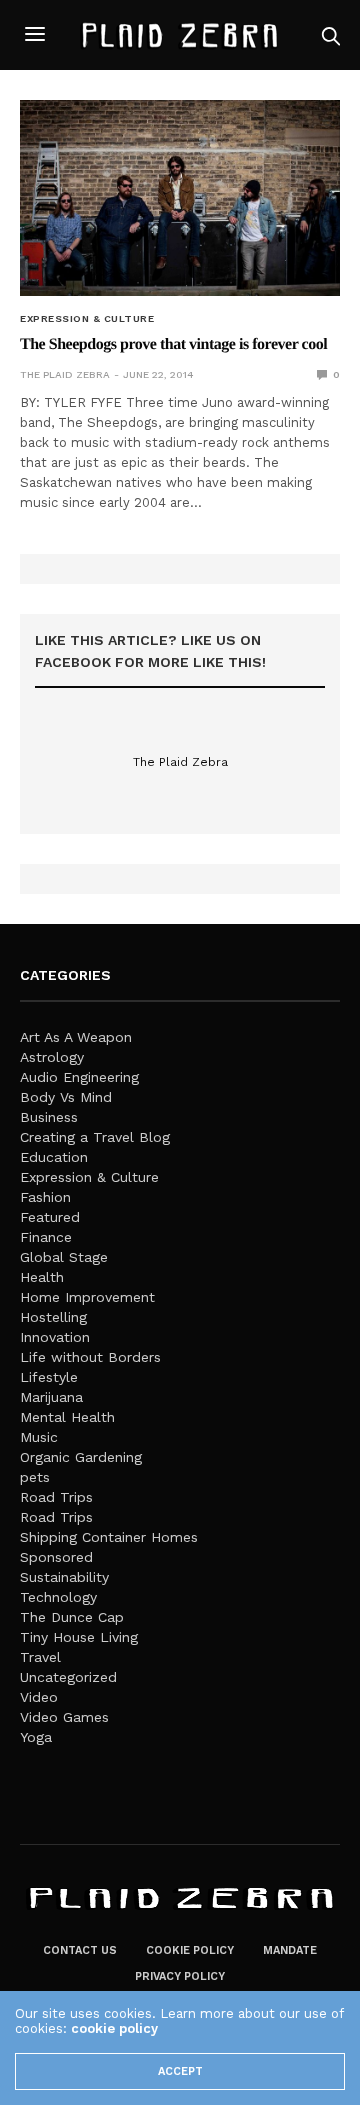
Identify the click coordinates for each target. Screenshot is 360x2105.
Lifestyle (49, 1377)
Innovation (55, 1337)
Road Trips (56, 1497)
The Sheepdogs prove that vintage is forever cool (173, 344)
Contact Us (80, 1950)
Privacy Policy (180, 1976)
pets (35, 1477)
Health (42, 1277)
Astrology (52, 1057)
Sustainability (64, 1577)
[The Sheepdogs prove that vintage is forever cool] (180, 198)
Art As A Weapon (76, 1037)
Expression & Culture (87, 319)
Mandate (290, 1950)
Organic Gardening (81, 1457)
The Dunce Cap (72, 1617)
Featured (50, 1217)
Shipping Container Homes (109, 1537)
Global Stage (64, 1257)
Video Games (64, 1717)
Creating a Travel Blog (95, 1137)
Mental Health (67, 1417)
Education (54, 1157)
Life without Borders (90, 1357)
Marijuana (51, 1397)
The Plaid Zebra (65, 374)
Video (39, 1697)
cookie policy (114, 2028)
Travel (40, 1657)
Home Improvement (87, 1297)
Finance (46, 1237)
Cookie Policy (190, 1950)
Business (49, 1117)
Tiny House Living (79, 1637)
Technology (58, 1597)
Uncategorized (68, 1677)
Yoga (36, 1737)
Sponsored (56, 1557)
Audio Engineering (79, 1077)
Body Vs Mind (66, 1097)
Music (39, 1437)
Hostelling (53, 1317)
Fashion (45, 1197)
